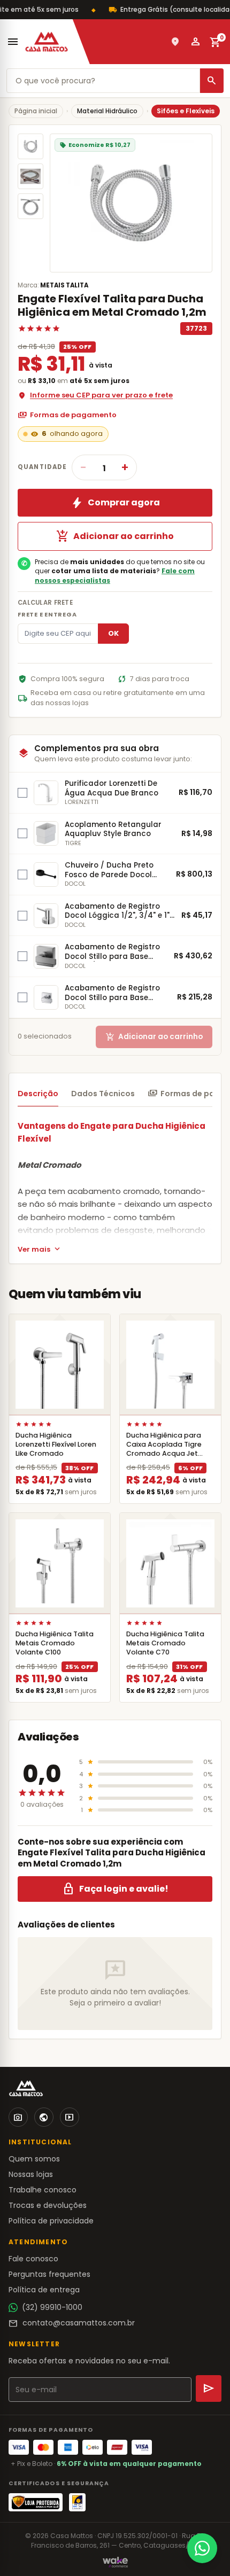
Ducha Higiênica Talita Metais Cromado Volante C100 (55, 1643)
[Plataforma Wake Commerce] (115, 2562)
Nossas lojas (31, 2174)
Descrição (38, 1094)
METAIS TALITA (64, 285)
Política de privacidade (51, 2221)
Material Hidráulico (107, 111)
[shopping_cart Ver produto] (60, 1365)
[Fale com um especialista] (202, 2548)
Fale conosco (33, 2259)
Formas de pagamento (67, 415)
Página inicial (36, 111)
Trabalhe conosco (43, 2190)
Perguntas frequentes (49, 2274)
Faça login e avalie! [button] (115, 1889)
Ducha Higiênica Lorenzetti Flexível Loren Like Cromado (56, 1444)
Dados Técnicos (103, 1094)
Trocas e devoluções (48, 2205)
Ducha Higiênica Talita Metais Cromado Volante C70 (165, 1643)
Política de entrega (44, 2290)
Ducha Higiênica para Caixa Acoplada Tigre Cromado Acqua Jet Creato (164, 1449)
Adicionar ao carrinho (115, 536)
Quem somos (34, 2159)
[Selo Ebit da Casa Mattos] (77, 2502)
